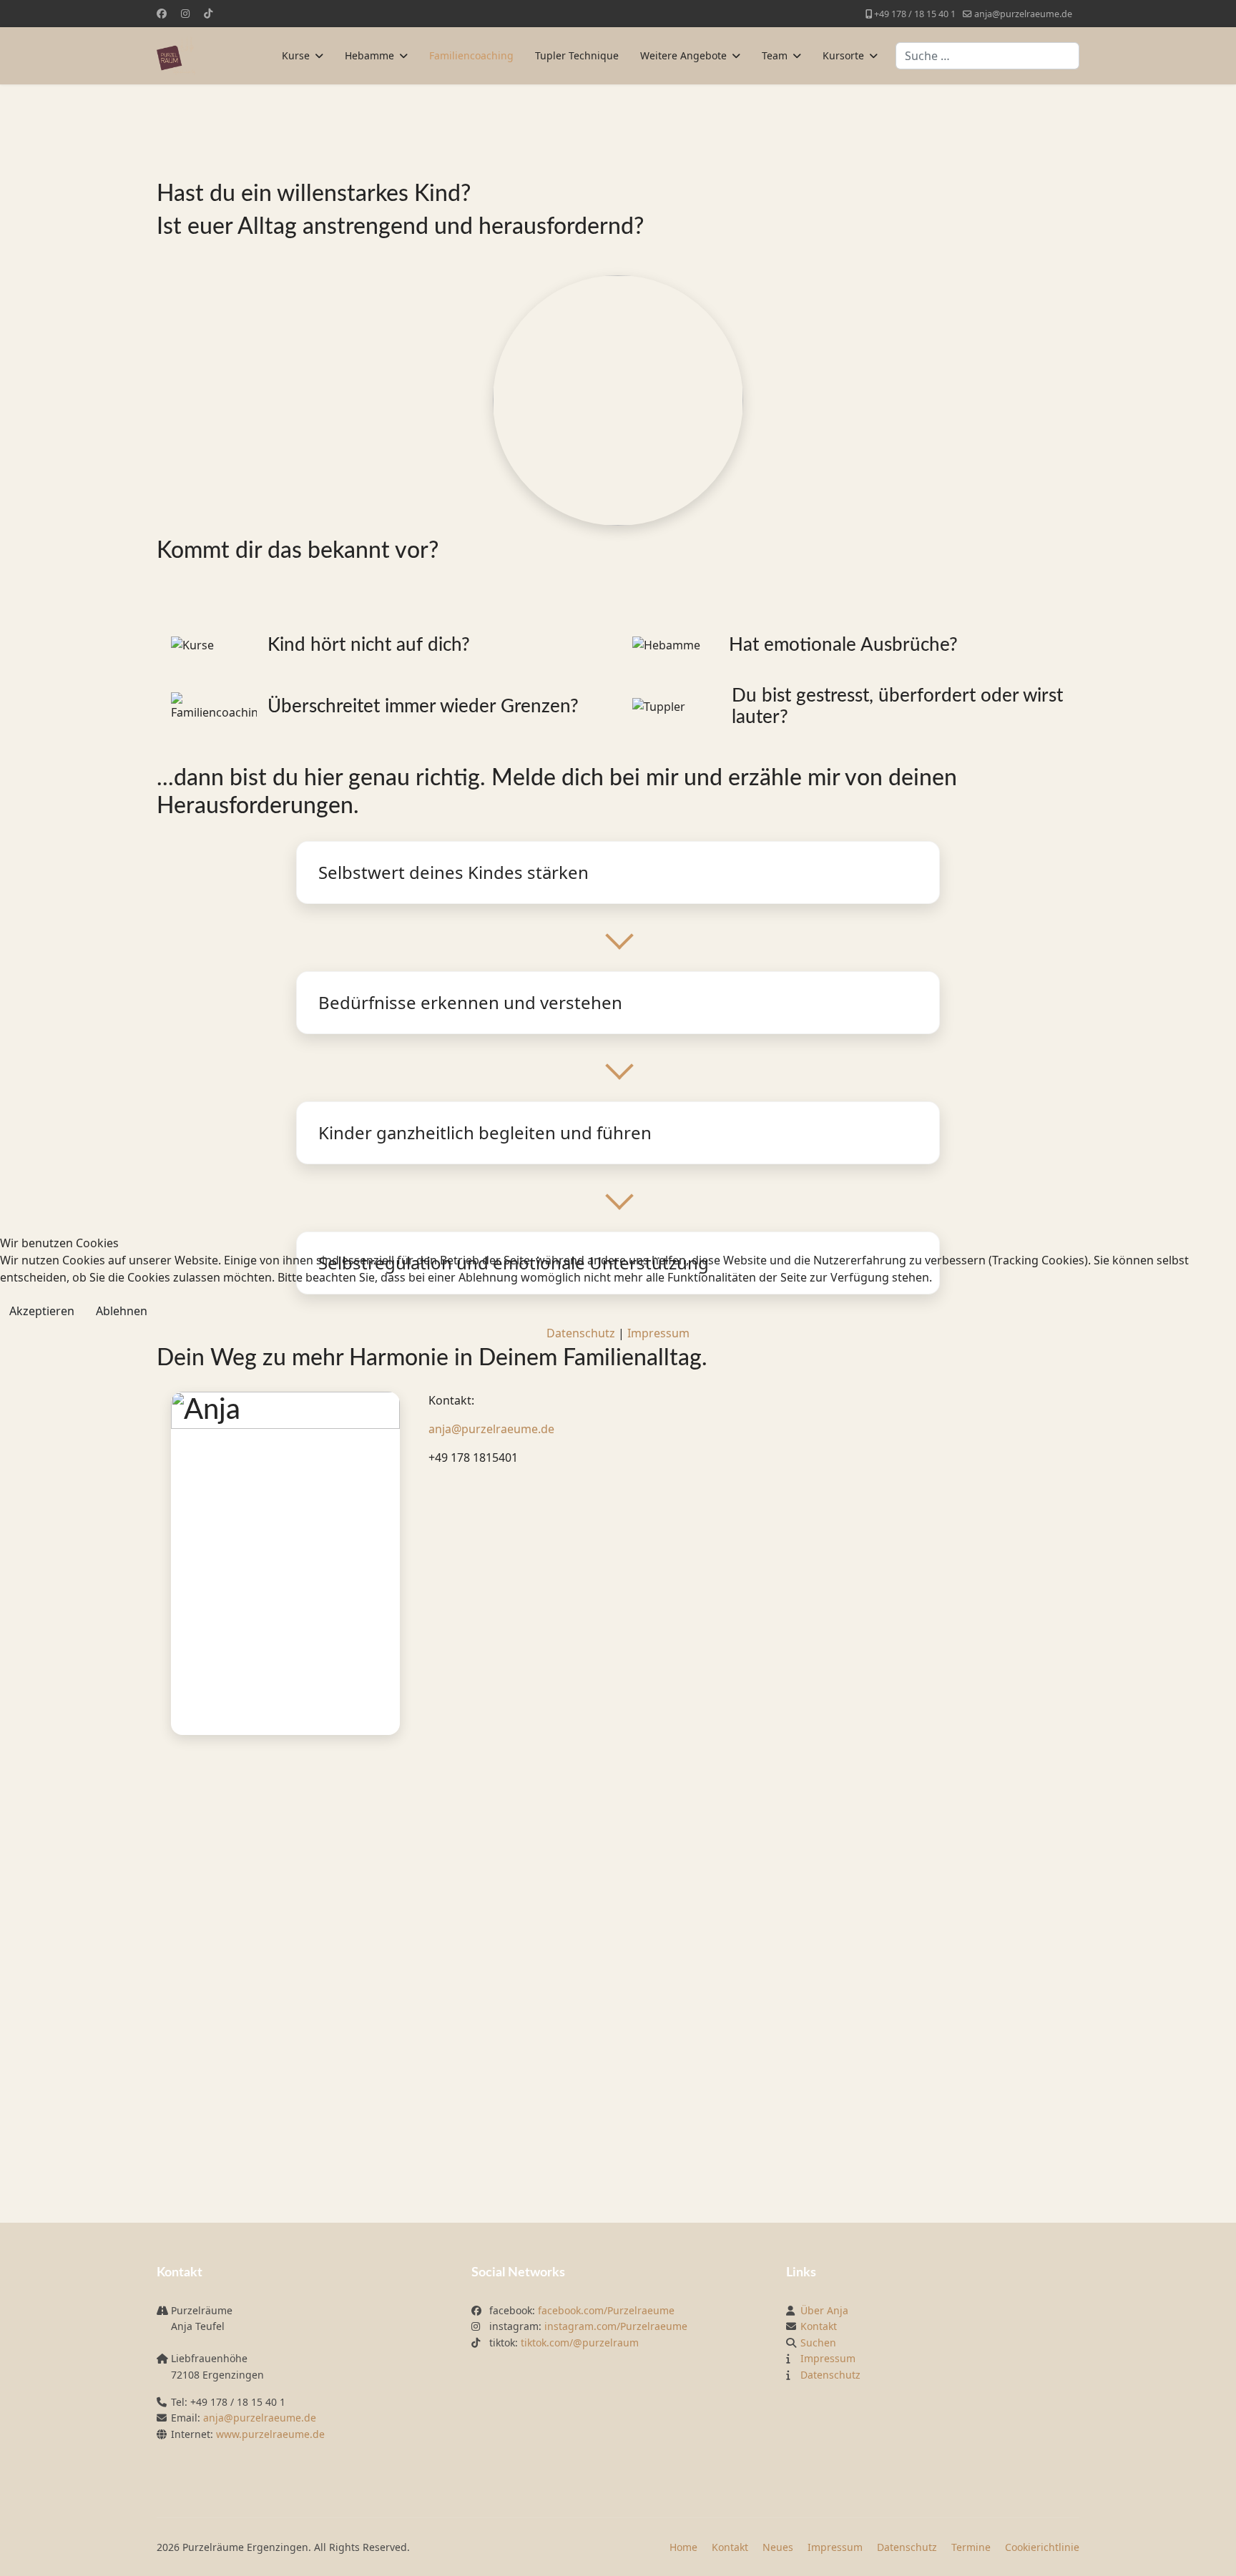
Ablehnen (122, 1311)
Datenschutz (581, 1333)
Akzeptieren (42, 1311)
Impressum (658, 1333)
